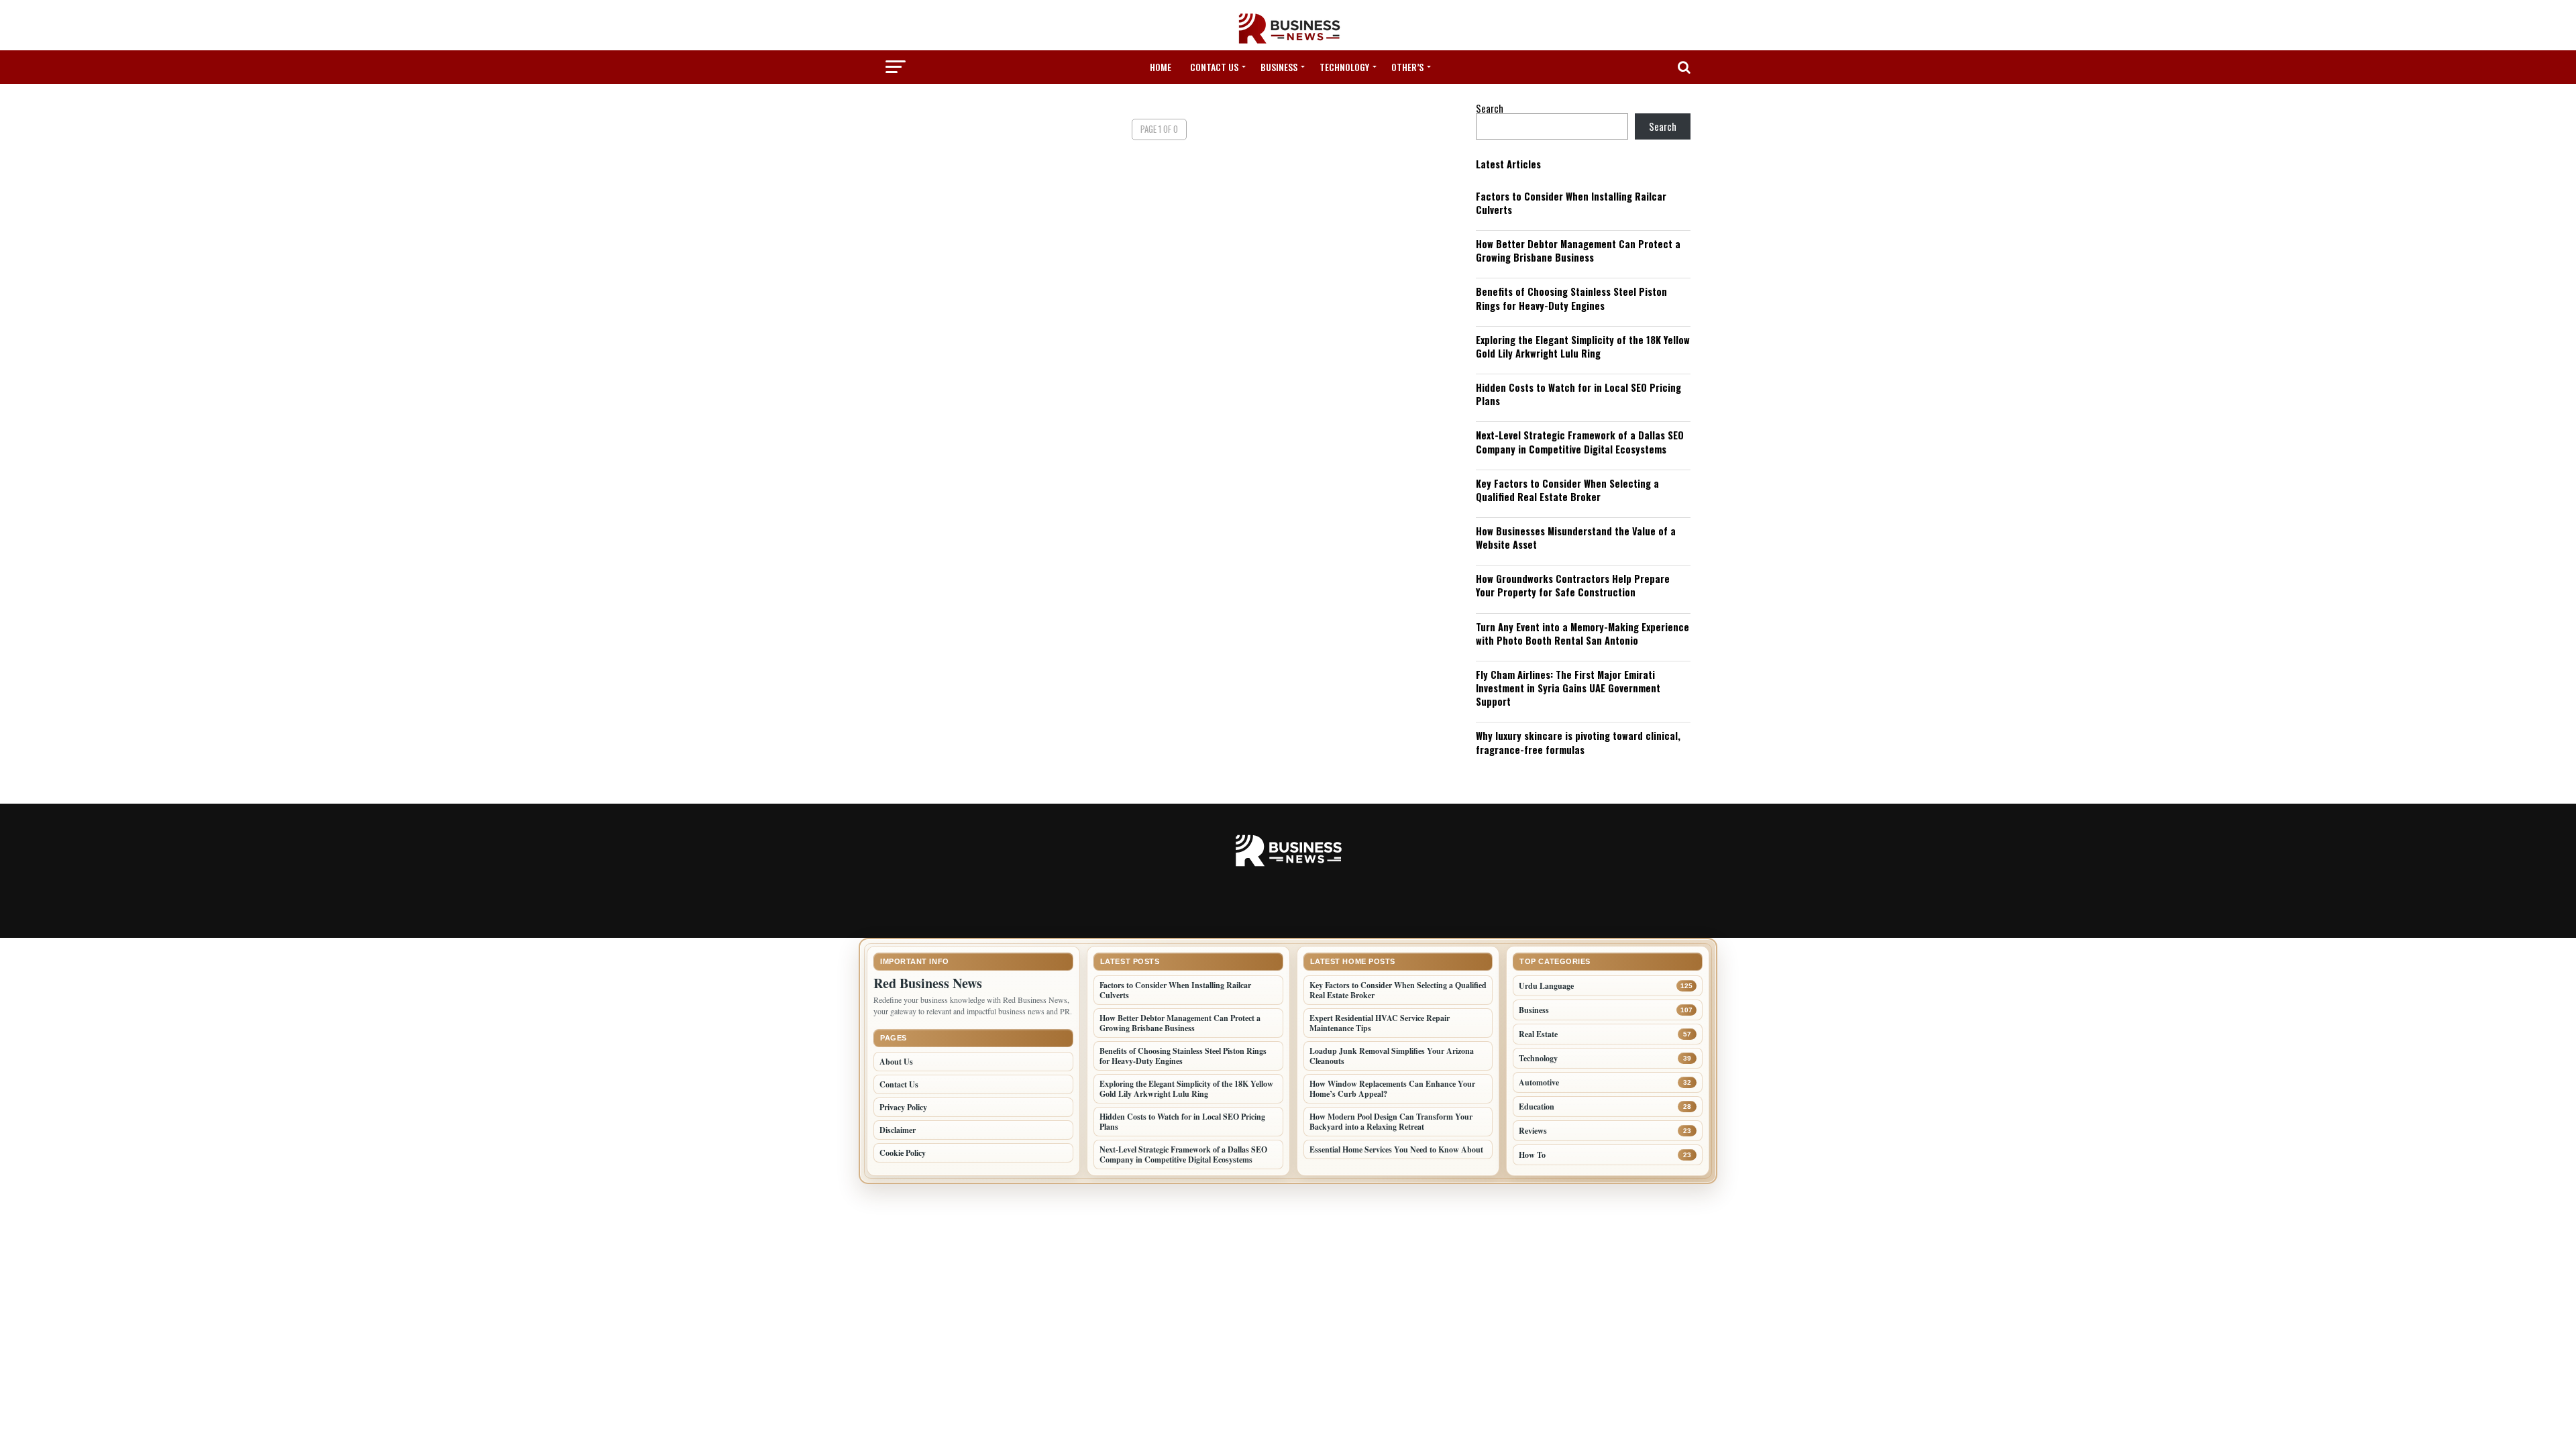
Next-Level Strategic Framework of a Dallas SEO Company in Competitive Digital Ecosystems (1580, 442)
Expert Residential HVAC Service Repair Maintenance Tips (1380, 1023)
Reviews (1533, 1131)
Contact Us (1214, 67)
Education (1537, 1107)
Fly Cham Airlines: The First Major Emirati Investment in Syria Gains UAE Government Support (1568, 688)
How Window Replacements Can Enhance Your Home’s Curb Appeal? (1392, 1089)
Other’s (1407, 67)
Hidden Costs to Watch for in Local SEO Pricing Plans (1578, 394)
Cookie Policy (903, 1153)
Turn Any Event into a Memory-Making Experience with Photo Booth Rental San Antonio (1582, 634)
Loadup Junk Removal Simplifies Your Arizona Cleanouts (1392, 1056)
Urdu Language (1546, 986)
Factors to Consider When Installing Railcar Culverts (1571, 203)
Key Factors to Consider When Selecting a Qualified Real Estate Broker (1567, 490)
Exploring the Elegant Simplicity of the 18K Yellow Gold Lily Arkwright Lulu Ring (1583, 346)
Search (1490, 108)
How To (1532, 1155)
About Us (896, 1062)
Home (1161, 67)
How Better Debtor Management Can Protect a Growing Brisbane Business (1578, 251)
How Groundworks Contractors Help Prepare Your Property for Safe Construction (1573, 585)
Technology (1344, 67)
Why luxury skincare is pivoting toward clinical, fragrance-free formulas (1578, 742)
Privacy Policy (903, 1107)
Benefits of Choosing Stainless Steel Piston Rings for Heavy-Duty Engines (1571, 298)
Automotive (1539, 1082)
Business (1279, 67)
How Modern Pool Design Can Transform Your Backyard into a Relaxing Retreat (1391, 1122)
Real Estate (1538, 1034)
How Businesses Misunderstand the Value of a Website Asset (1576, 538)
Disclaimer (898, 1130)
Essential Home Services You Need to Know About (1396, 1149)
